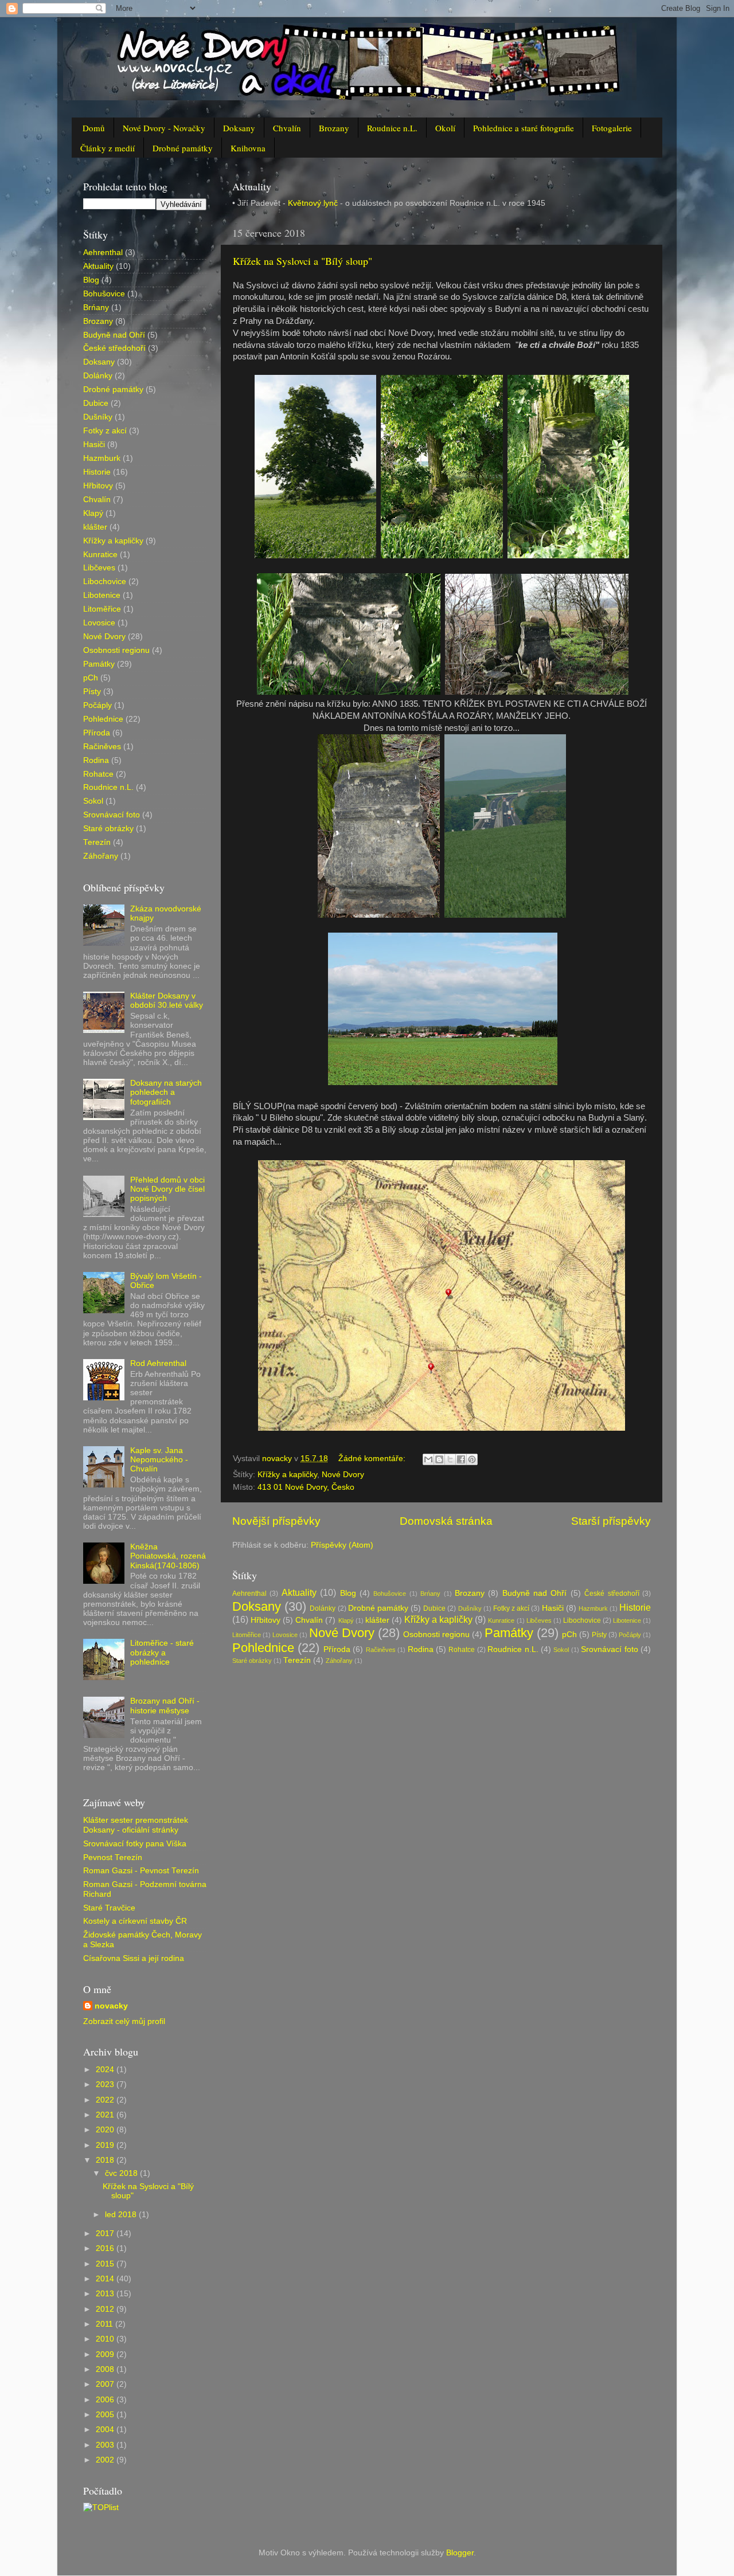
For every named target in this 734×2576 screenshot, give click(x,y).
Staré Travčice (109, 1908)
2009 (106, 2354)
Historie (635, 1607)
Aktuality (299, 1592)
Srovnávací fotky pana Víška (135, 1844)
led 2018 (122, 2215)
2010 (106, 2339)
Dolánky (323, 1608)
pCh (569, 1635)
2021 (106, 2115)
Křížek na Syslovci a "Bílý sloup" (302, 261)
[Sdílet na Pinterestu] (472, 1459)
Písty (599, 1635)
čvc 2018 (122, 2173)
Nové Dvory (343, 1475)
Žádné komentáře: (373, 1459)
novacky (111, 2006)
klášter (377, 1620)
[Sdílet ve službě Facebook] (461, 1459)
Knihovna (248, 148)
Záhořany (339, 1661)
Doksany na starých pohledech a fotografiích (166, 1092)
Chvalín (287, 128)
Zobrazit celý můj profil (124, 2021)
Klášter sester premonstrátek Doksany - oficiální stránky (136, 1825)
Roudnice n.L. (392, 128)
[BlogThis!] (439, 1459)
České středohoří (612, 1594)
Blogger (460, 2553)
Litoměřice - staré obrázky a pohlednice (162, 1652)
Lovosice (285, 1635)
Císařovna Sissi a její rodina (134, 1958)
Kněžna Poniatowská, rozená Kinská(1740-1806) (168, 1556)
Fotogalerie (612, 128)
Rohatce (462, 1650)
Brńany (430, 1594)
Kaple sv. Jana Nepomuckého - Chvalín (159, 1460)
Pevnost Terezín (113, 1857)
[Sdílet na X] (450, 1459)
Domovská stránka (446, 1521)
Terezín (297, 1660)
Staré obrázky (252, 1661)
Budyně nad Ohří (535, 1593)
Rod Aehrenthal (158, 1363)
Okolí (445, 128)
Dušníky (470, 1608)
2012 (106, 2309)
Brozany (334, 128)
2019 (106, 2145)
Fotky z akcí (511, 1608)
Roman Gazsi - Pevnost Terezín (141, 1871)
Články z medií (108, 148)
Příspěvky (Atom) (342, 1545)
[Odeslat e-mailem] (428, 1459)
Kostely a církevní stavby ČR (135, 1921)
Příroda (337, 1649)
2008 (106, 2369)
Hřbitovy (266, 1620)
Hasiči (553, 1608)
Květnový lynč (312, 203)
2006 (106, 2400)
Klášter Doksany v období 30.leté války (167, 1001)
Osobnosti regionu (436, 1635)
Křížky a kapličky (287, 1475)
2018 (106, 2160)
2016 (106, 2248)
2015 (106, 2264)
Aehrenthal (249, 1594)
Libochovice (582, 1620)
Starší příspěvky (611, 1521)
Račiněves (381, 1650)
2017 (106, 2234)
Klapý (346, 1620)
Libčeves (539, 1620)
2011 (106, 2324)
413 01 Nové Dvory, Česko (306, 1487)
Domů (94, 128)
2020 (106, 2130)
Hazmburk (593, 1608)
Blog (348, 1593)
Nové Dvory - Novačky (164, 128)
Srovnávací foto (609, 1649)
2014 (106, 2279)
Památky (509, 1633)
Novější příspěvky (276, 1521)
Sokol (561, 1650)
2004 (106, 2430)
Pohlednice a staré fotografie (524, 128)
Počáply (630, 1635)
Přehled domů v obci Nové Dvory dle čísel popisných (167, 1189)
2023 (106, 2084)
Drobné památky (183, 148)
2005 (106, 2415)
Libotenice (627, 1620)
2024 (106, 2070)
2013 (106, 2294)
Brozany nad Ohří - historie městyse (165, 1706)
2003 (106, 2445)
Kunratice (501, 1620)
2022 (106, 2100)
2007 (106, 2384)
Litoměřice (247, 1635)
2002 (106, 2460)
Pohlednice (263, 1648)
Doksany (239, 128)
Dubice (434, 1608)
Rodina (421, 1649)
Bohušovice (390, 1594)
